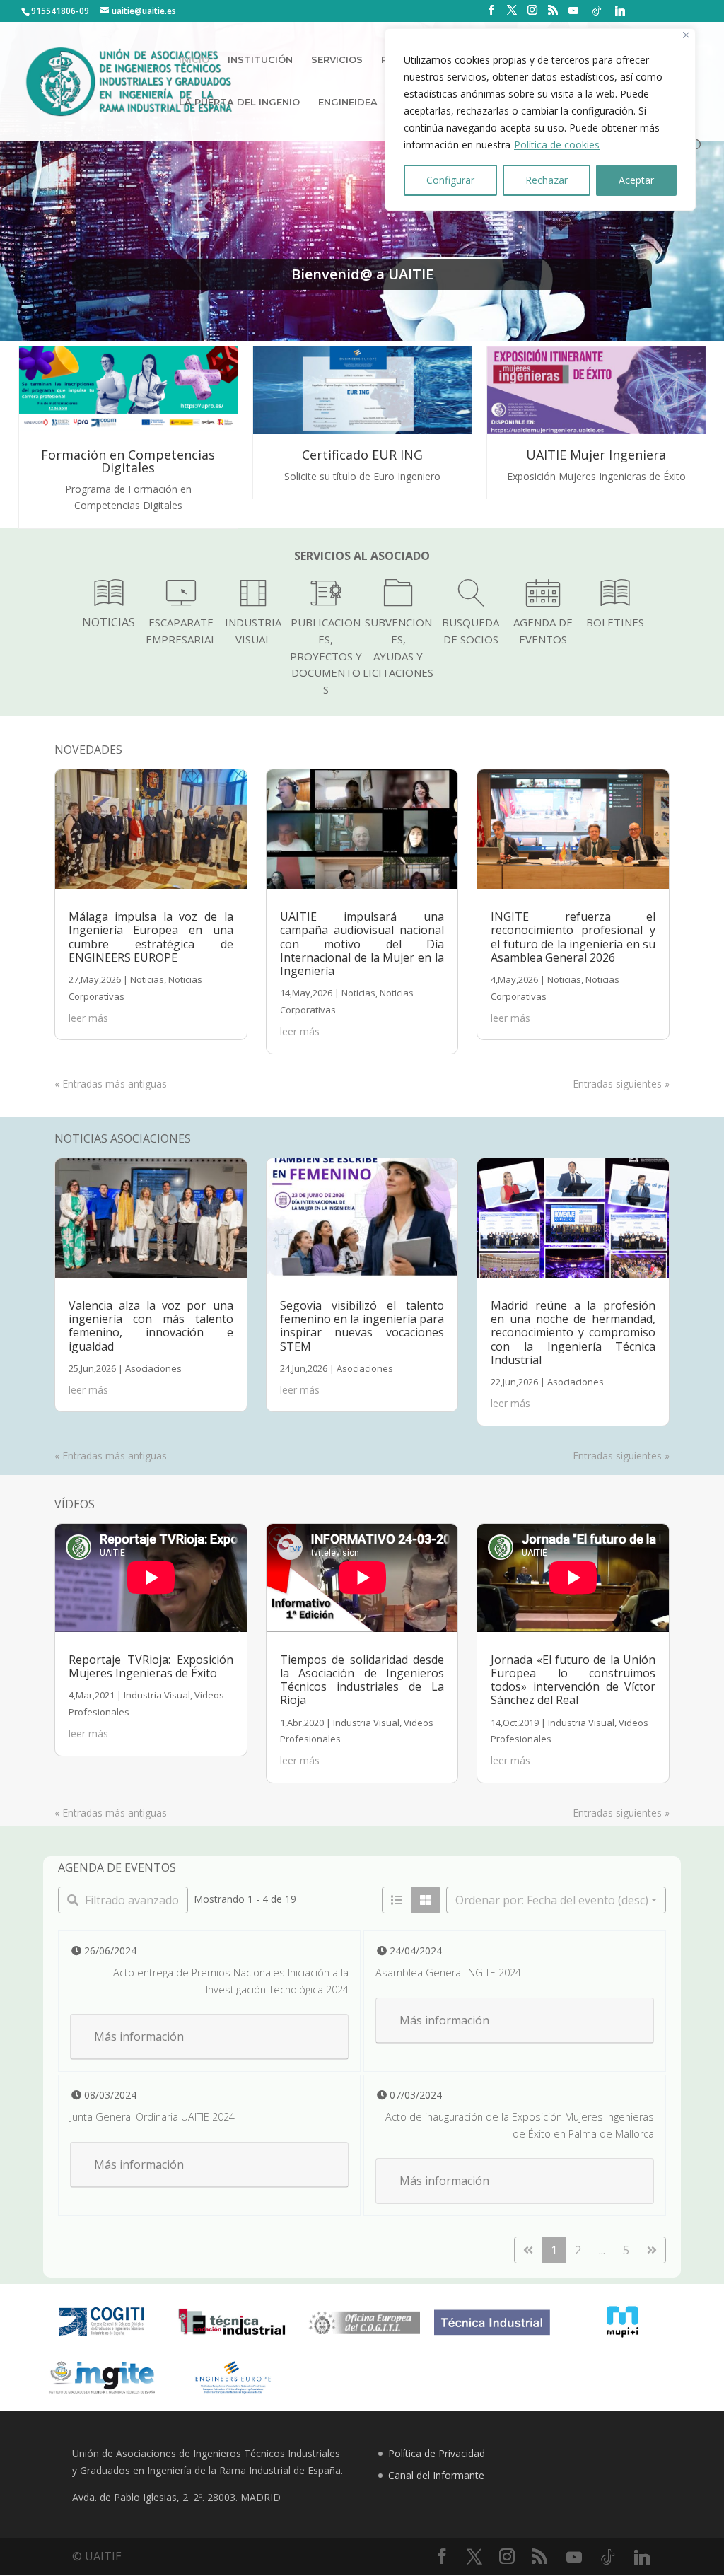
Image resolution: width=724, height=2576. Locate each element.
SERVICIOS (337, 60)
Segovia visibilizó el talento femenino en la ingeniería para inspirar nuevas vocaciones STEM (362, 1326)
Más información (139, 2036)
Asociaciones (153, 1368)
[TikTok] (597, 11)
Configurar (450, 180)
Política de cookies (557, 145)
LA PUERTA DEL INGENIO (239, 102)
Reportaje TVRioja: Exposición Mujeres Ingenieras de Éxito (151, 1666)
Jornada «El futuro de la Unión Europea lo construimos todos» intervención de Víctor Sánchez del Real (573, 1680)
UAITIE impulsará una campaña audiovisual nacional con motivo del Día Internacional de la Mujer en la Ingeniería (362, 944)
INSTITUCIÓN (260, 60)
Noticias (147, 979)
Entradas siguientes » (621, 1084)
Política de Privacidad (437, 2453)
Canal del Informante (436, 2475)
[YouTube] (573, 11)
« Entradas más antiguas (111, 1084)
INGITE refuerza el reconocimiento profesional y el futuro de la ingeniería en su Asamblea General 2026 (573, 937)
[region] (540, 120)
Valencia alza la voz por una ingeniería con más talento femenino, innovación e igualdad (151, 1326)
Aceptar (636, 180)
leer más (88, 1018)
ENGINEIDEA (348, 102)
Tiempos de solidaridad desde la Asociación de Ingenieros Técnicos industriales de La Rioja (362, 1680)
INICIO (194, 60)
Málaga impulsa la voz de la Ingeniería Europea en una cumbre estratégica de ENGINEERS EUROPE (151, 937)
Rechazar (547, 180)
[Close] (686, 35)
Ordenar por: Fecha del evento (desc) (552, 1900)
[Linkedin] (620, 11)
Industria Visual (157, 1695)
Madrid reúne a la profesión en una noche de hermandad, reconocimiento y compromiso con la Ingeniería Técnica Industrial (573, 1333)
